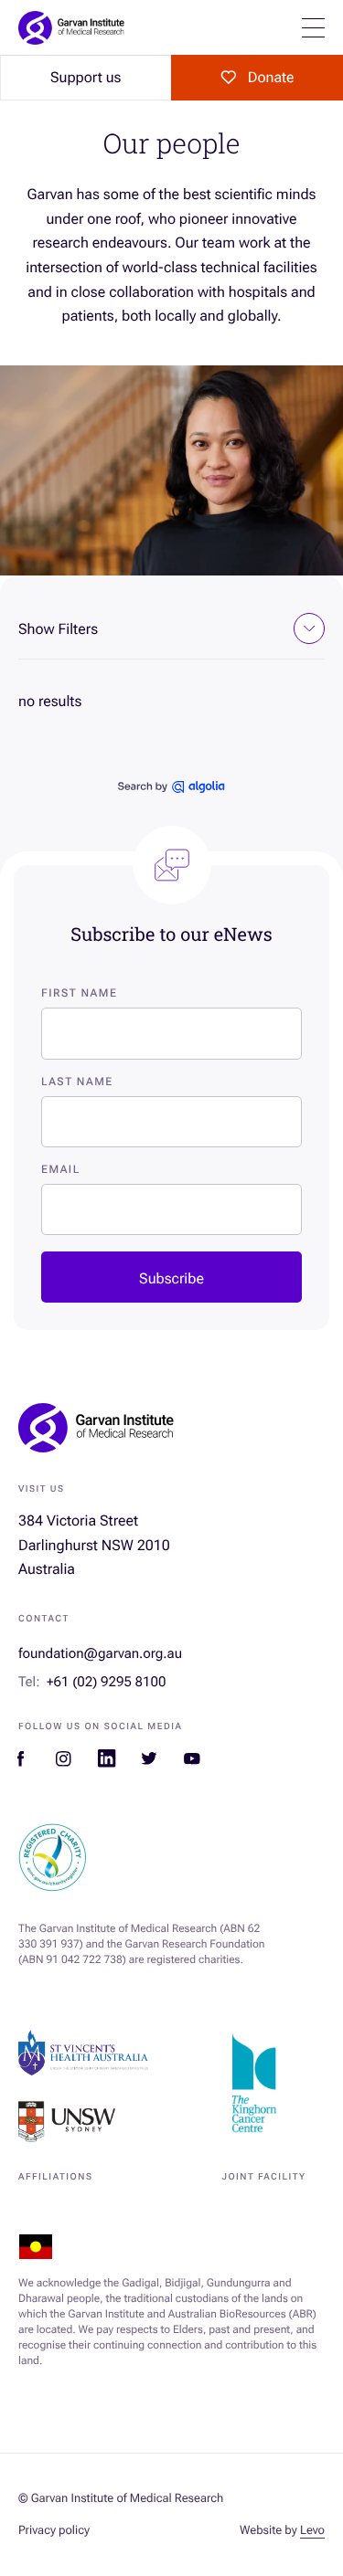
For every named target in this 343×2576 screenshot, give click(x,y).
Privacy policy (54, 2531)
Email (61, 1169)
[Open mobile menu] (313, 28)
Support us (86, 77)
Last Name (77, 1082)
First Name (79, 993)
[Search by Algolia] (171, 788)
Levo (312, 2531)
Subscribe (171, 1278)
